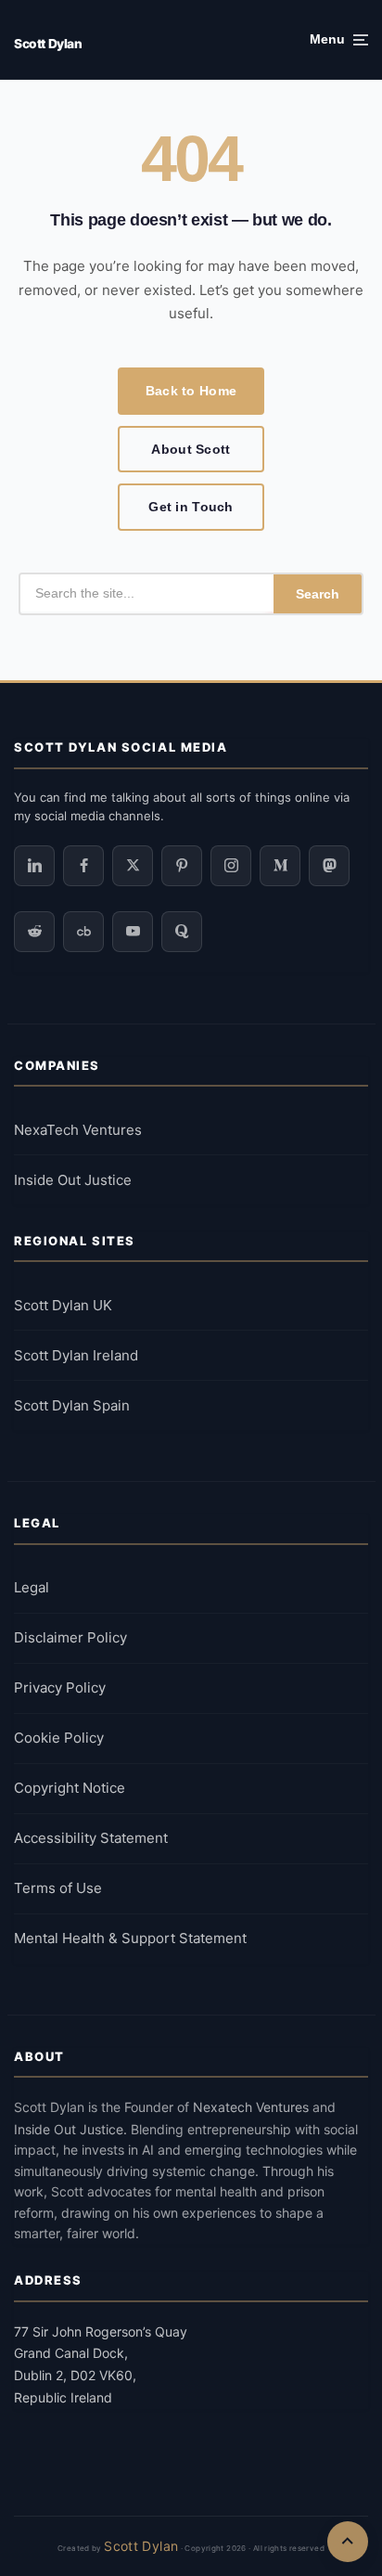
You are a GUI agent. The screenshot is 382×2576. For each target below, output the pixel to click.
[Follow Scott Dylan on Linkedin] (34, 866)
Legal (32, 1587)
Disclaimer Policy (70, 1637)
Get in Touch (191, 507)
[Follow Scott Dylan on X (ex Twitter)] (133, 866)
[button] (339, 40)
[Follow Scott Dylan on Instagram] (231, 866)
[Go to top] (348, 2542)
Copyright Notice (70, 1788)
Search (318, 594)
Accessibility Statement (91, 1838)
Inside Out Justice (73, 1180)
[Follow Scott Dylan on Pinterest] (182, 866)
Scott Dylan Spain (72, 1405)
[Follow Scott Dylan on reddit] (34, 932)
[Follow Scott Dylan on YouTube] (133, 932)
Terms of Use (58, 1888)
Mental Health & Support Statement (130, 1938)
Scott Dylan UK (63, 1305)
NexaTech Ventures (78, 1130)
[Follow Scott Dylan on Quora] (182, 932)
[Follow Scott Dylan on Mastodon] (329, 866)
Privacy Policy (60, 1687)
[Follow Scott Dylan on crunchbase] (83, 932)
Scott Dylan (48, 44)
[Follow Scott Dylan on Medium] (280, 866)
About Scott (191, 449)
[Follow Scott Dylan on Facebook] (83, 866)
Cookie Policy (59, 1738)
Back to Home (191, 391)
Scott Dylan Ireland (76, 1355)
